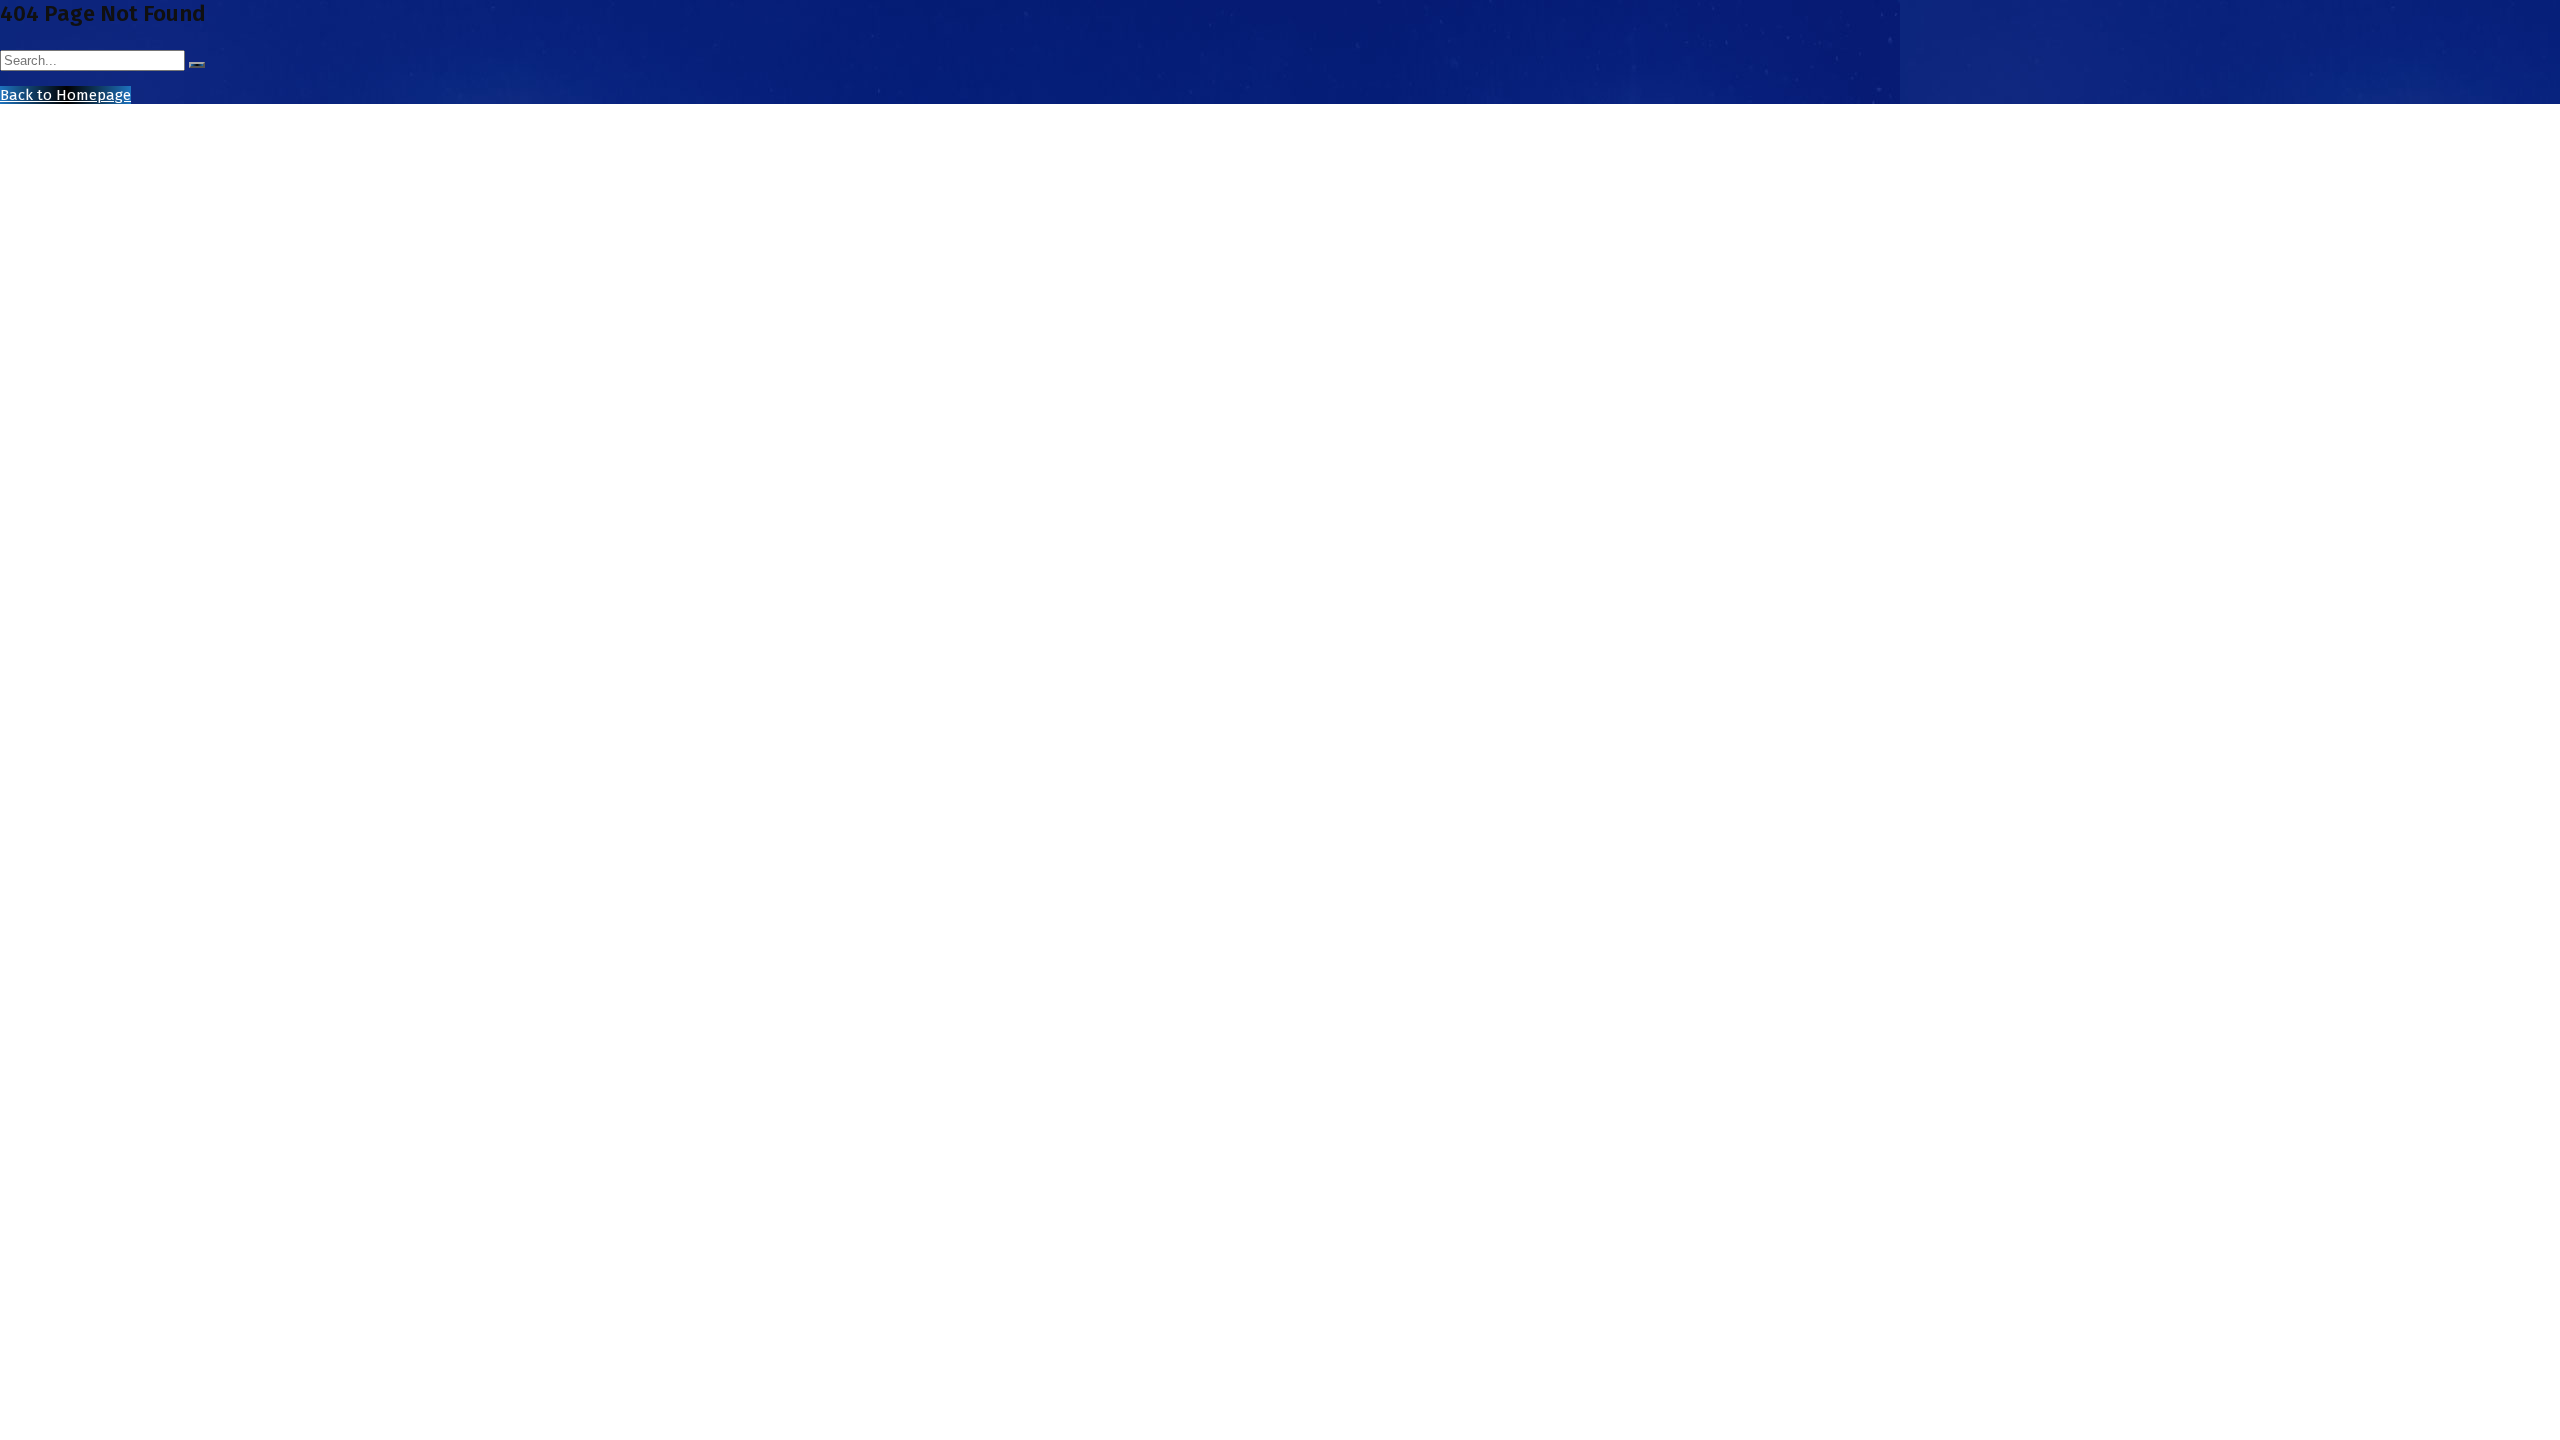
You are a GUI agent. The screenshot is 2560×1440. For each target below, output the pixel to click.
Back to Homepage (65, 95)
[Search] (197, 65)
